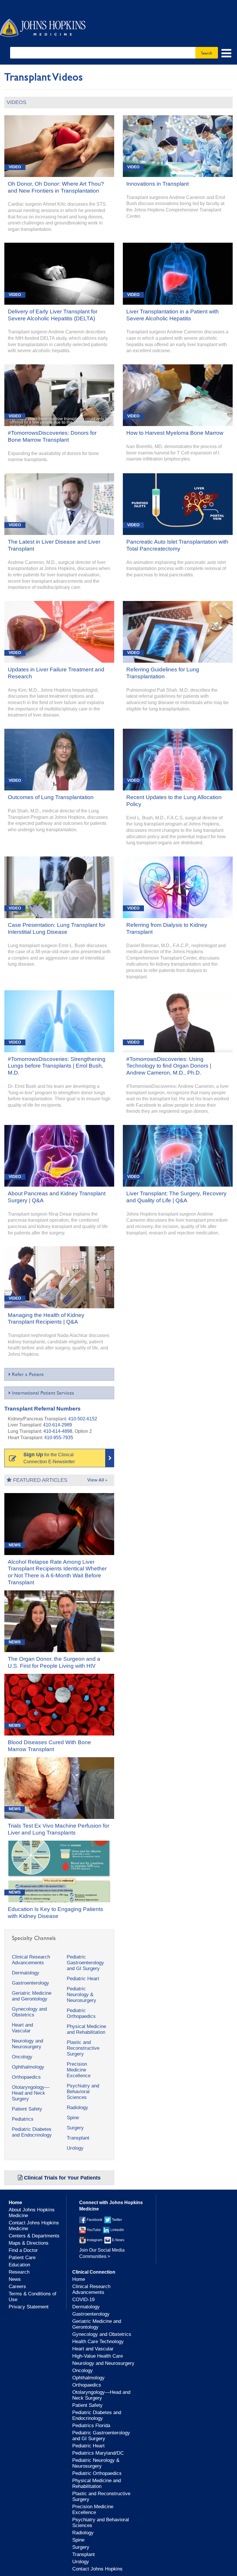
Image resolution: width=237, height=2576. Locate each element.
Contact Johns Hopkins (97, 2569)
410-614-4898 (58, 1431)
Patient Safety (27, 2109)
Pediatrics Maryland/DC (98, 2453)
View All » (97, 1480)
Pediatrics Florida (91, 2426)
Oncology (22, 2057)
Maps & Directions (29, 2243)
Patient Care (22, 2258)
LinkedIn (117, 2230)
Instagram (94, 2240)
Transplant (78, 2138)
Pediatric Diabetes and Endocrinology (32, 2132)
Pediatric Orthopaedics (81, 2013)
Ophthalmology (28, 2067)
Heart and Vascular (22, 2028)
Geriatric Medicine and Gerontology (32, 1996)
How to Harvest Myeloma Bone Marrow (175, 433)
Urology (75, 2148)
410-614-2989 (58, 1425)
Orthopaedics (26, 2077)
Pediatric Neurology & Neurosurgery (82, 1995)
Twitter (116, 2220)
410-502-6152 (83, 1419)
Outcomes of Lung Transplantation (51, 797)
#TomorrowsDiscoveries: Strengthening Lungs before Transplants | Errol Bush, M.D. (57, 1066)
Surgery (75, 2128)
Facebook (94, 2220)
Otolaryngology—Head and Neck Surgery (31, 2093)
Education (19, 2265)
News (15, 2279)
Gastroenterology (30, 1983)
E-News (118, 2240)
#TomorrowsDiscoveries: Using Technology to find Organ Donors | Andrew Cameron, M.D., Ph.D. (169, 1066)
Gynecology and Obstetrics (29, 2012)
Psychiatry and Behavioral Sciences (83, 2092)
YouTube (93, 2230)
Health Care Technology (98, 2342)
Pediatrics (23, 2119)
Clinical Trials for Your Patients (62, 2178)
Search (207, 53)
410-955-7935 (59, 1438)
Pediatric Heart (83, 1979)
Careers (17, 2287)
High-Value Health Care (98, 2356)
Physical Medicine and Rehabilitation (86, 2029)
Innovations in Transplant (158, 184)
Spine (73, 2118)
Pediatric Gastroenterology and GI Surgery (85, 1963)
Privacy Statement (29, 2307)
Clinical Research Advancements (31, 1960)
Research (19, 2272)
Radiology (77, 2108)
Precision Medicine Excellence (79, 2070)
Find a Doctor (23, 2250)
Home (79, 2279)
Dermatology (26, 1973)
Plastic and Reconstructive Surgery (83, 2048)
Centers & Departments (34, 2236)
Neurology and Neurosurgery (27, 2044)
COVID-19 (83, 2300)
